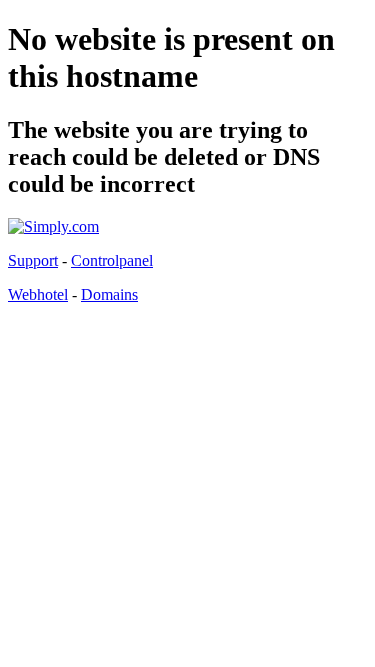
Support (33, 260)
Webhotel (38, 294)
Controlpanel (112, 260)
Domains (109, 294)
